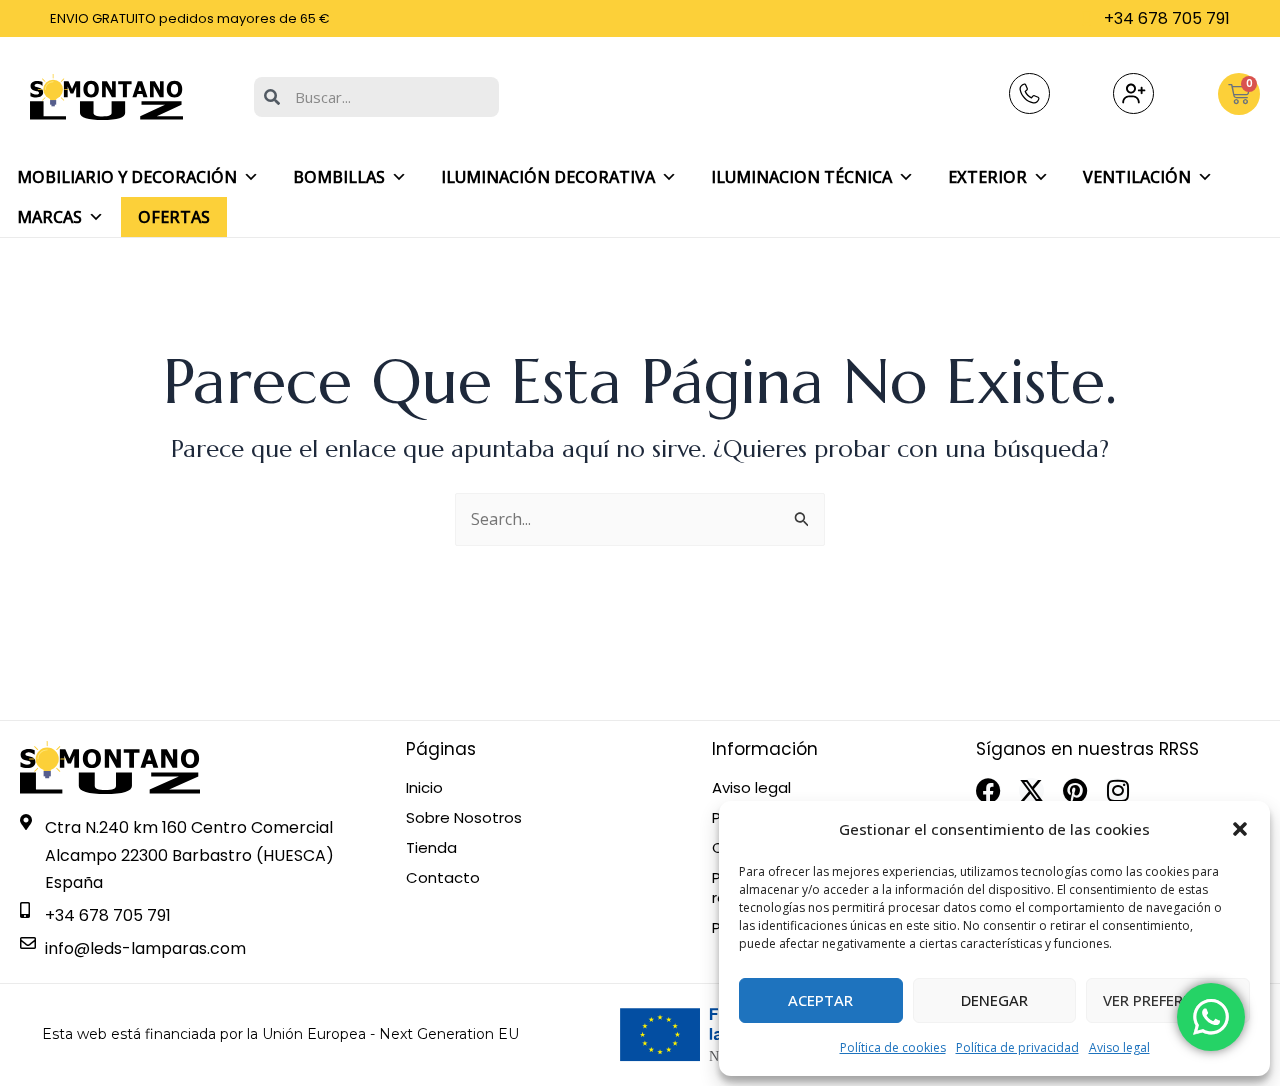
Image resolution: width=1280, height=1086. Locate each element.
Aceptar (820, 1000)
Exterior (987, 177)
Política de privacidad (1017, 1047)
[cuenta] (1133, 93)
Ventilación (1137, 177)
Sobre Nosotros (464, 818)
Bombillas (339, 177)
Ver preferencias (1168, 1000)
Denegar (994, 1000)
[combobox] (376, 97)
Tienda (431, 848)
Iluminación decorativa (548, 177)
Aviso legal (1119, 1047)
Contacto (443, 878)
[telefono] (1029, 93)
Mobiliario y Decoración (127, 177)
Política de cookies (893, 1047)
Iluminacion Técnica (801, 177)
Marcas (49, 217)
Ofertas (174, 217)
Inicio (424, 788)
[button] (1240, 829)
